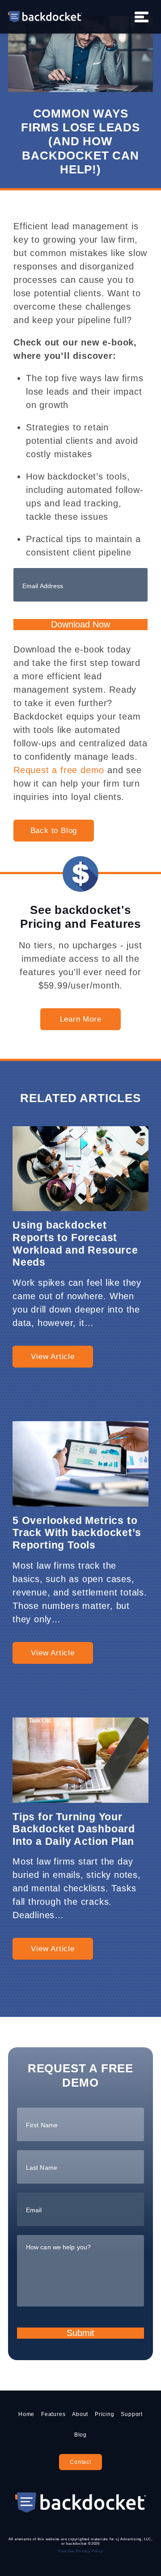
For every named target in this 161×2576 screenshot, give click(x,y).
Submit (80, 2333)
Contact (80, 2462)
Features (53, 2414)
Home (26, 2414)
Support (132, 2414)
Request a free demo (59, 770)
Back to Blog (54, 831)
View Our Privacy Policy (80, 2551)
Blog (80, 2435)
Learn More (81, 1019)
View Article (53, 1357)
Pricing (105, 2414)
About (80, 2414)
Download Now (80, 624)
